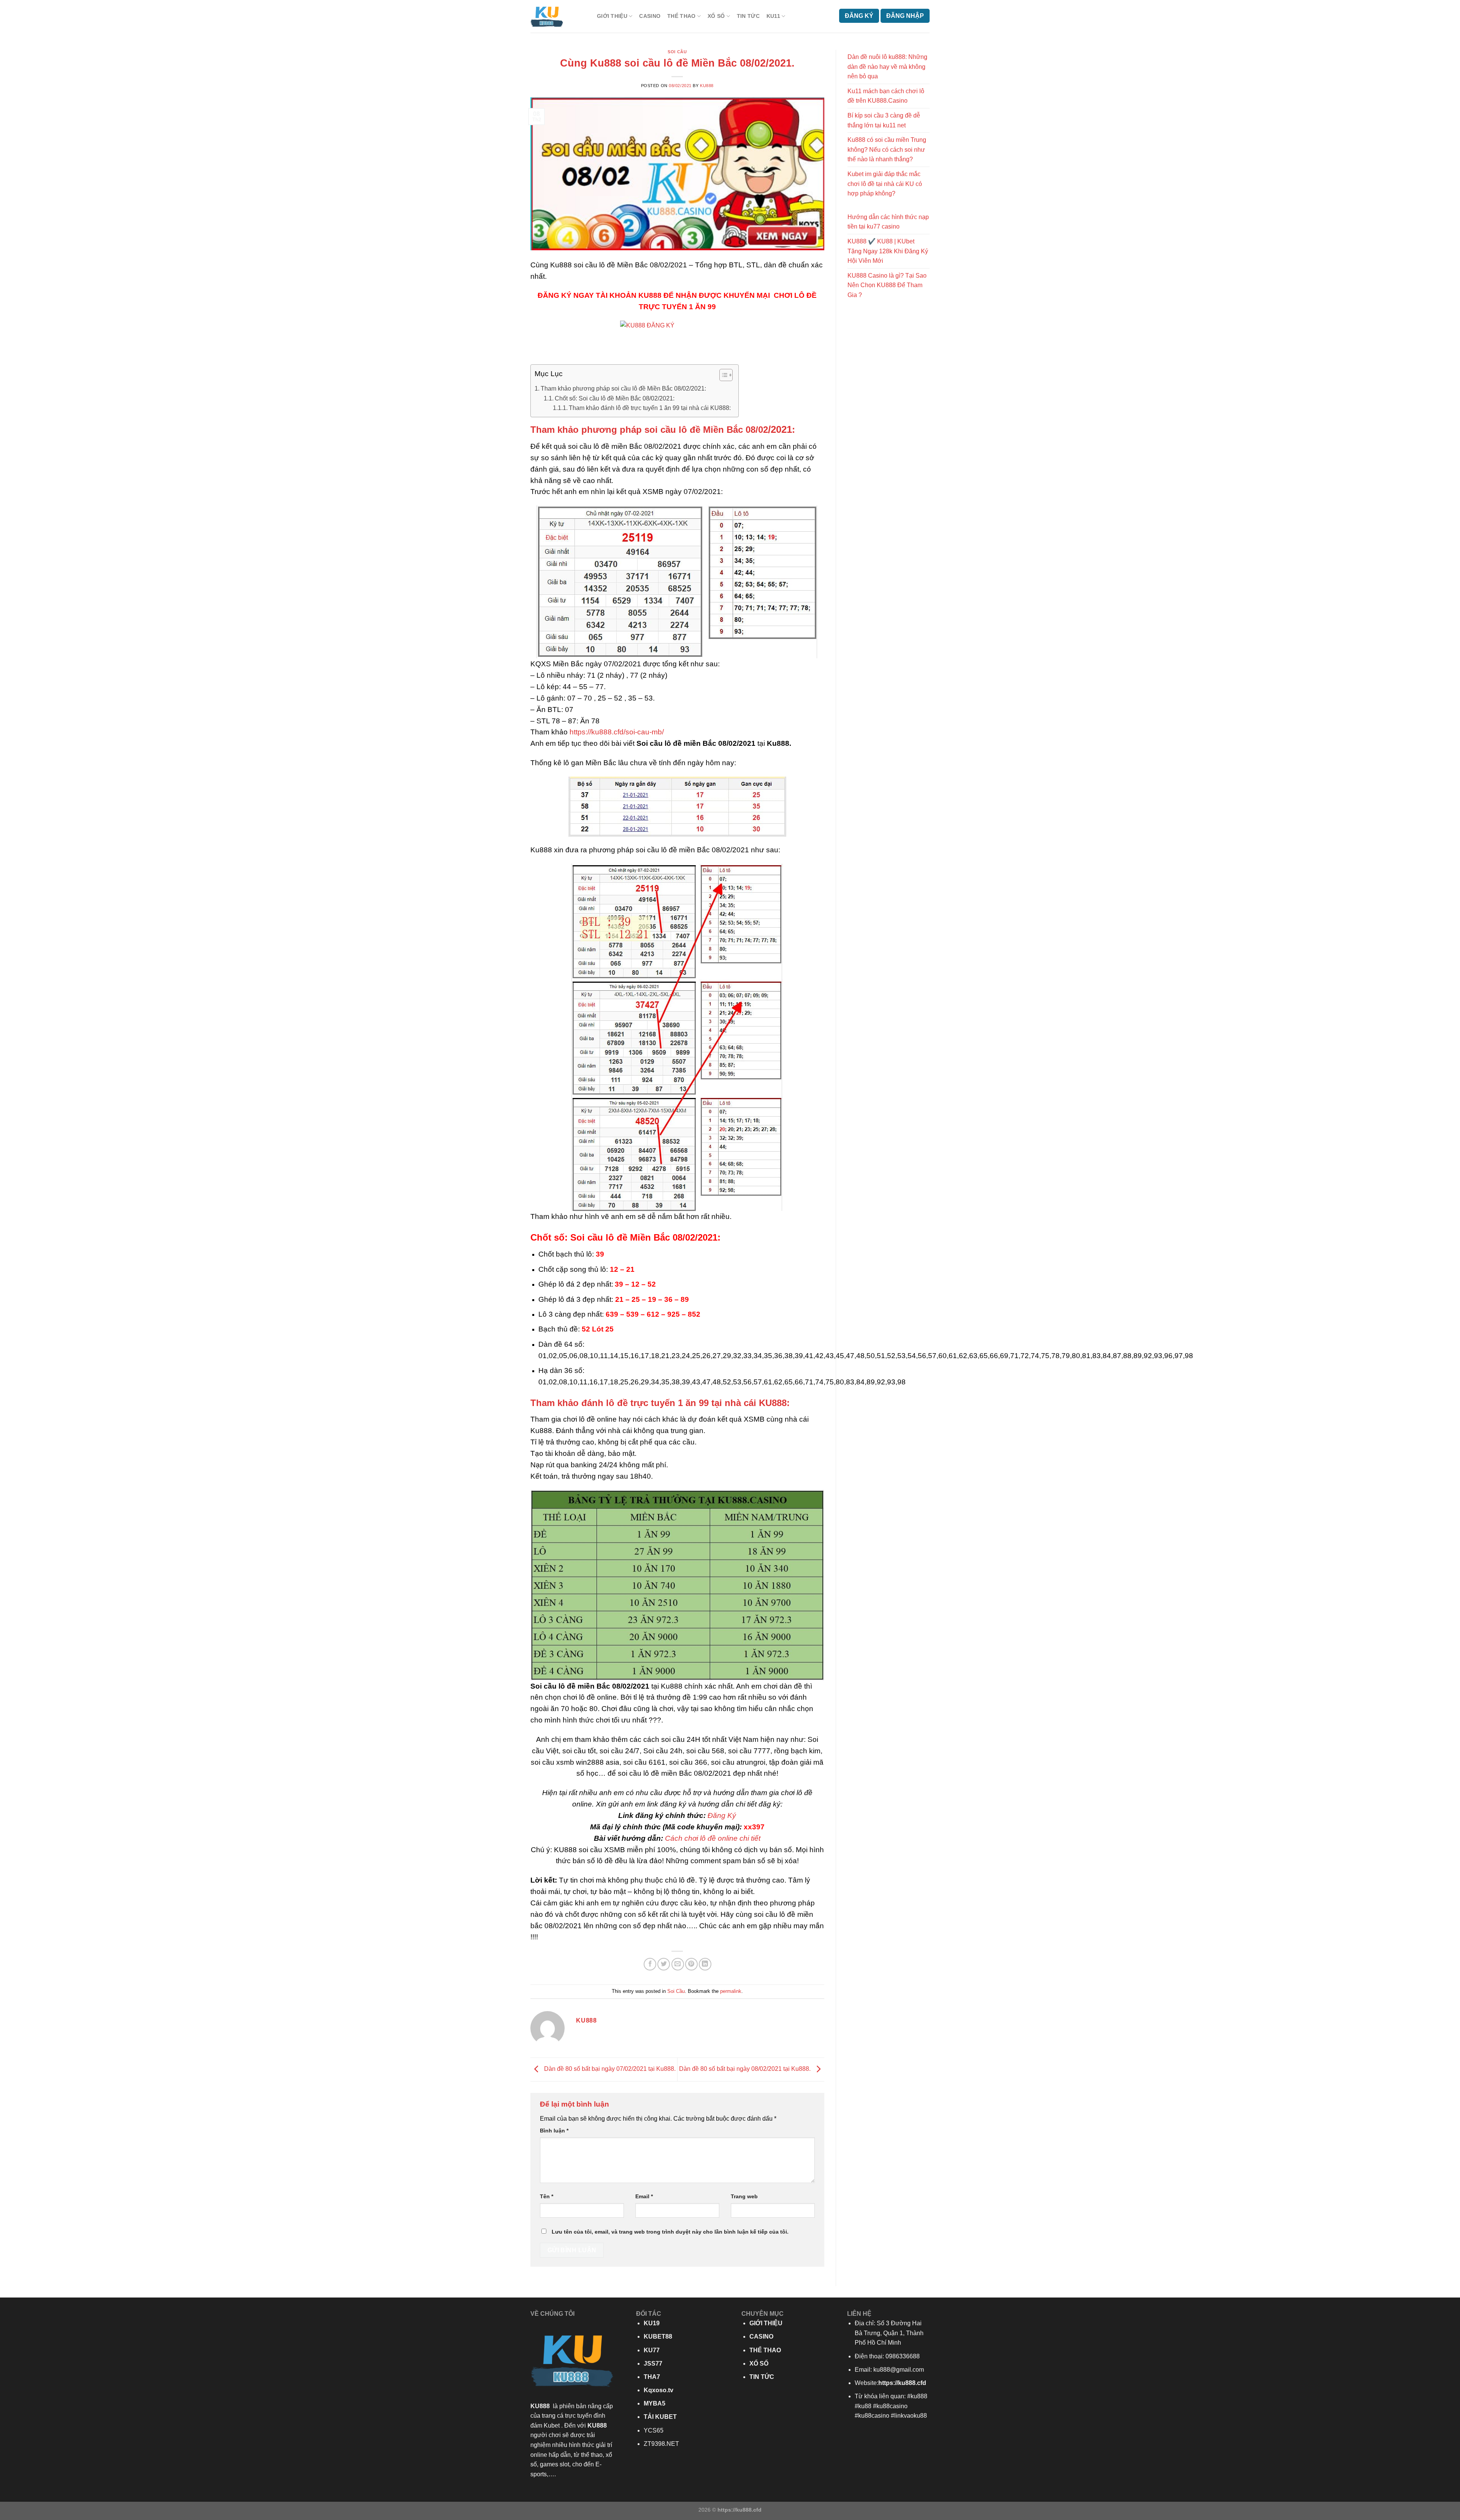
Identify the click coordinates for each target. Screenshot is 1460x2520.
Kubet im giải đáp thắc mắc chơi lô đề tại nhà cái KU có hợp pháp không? (885, 184)
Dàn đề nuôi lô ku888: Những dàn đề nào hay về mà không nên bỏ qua (887, 67)
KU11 (773, 16)
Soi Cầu (677, 52)
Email (644, 2196)
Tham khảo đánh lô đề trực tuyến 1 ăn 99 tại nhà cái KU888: (650, 408)
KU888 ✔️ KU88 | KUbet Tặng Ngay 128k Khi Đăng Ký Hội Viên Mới (888, 251)
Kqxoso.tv (659, 2390)
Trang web (744, 2196)
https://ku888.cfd (902, 2383)
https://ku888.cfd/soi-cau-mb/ (617, 732)
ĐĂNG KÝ (859, 16)
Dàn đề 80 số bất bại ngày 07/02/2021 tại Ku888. (609, 2069)
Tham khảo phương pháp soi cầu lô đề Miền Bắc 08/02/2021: (623, 388)
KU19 (652, 2323)
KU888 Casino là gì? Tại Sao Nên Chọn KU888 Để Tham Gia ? (887, 285)
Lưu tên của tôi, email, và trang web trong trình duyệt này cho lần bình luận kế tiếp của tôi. (670, 2232)
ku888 (707, 86)
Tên (547, 2196)
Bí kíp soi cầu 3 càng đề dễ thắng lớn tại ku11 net (884, 120)
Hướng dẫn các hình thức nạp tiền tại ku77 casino (888, 222)
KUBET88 (658, 2336)
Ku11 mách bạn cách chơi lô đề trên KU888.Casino (886, 96)
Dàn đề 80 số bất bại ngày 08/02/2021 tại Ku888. (746, 2069)
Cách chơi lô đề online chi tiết (713, 1838)
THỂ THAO (681, 16)
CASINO (650, 16)
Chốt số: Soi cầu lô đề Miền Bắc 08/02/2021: (615, 398)
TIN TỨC (748, 16)
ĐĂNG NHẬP (905, 16)
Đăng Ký (722, 1815)
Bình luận (554, 2131)
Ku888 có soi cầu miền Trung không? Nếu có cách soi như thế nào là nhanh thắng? (887, 149)
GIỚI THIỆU (612, 16)
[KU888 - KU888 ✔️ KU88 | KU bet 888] (558, 16)
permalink (731, 1991)
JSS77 (653, 2363)
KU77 (652, 2350)
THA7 (652, 2377)
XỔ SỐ (716, 16)
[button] (722, 376)
